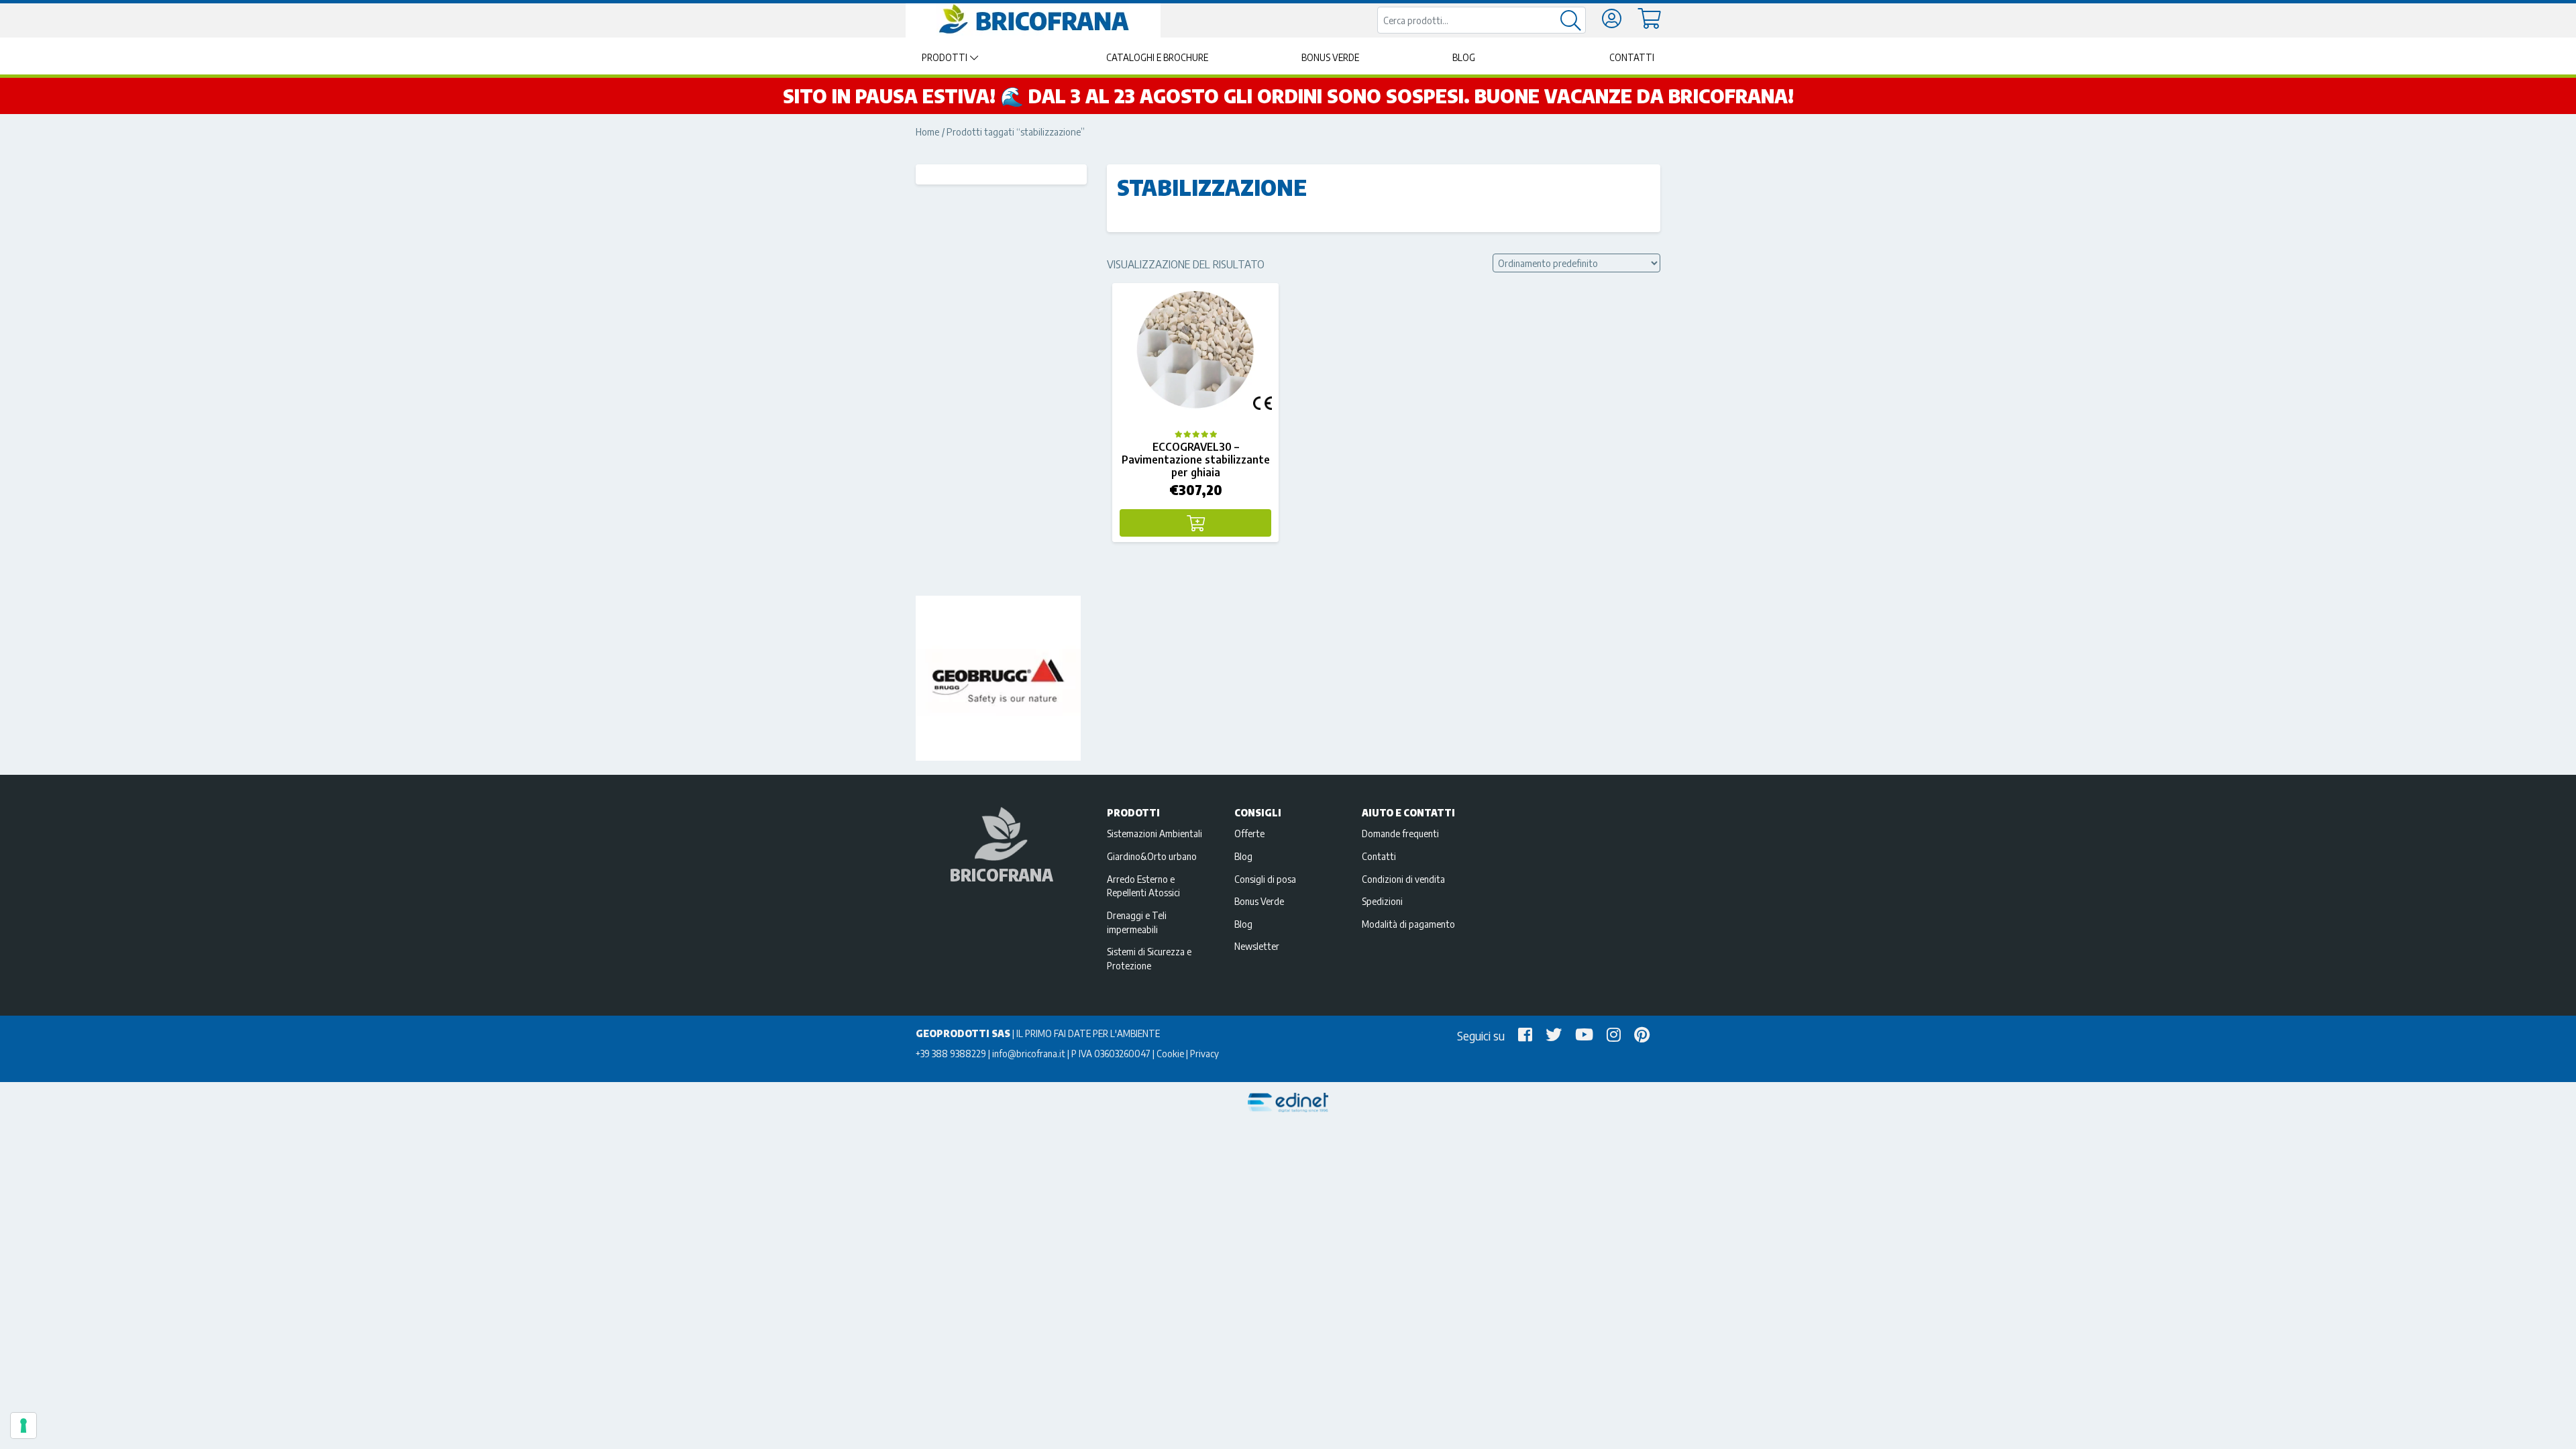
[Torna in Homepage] (1033, 19)
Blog (1464, 57)
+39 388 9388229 (951, 1053)
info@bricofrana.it (1029, 1053)
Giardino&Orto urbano (1152, 856)
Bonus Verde (1330, 57)
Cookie (1170, 1053)
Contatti (1632, 57)
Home (928, 131)
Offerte (1249, 833)
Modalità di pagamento (1408, 924)
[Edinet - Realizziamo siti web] (1288, 1103)
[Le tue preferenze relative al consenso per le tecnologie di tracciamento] (23, 1426)
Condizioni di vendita (1403, 879)
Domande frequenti (1400, 833)
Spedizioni (1382, 901)
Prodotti (945, 57)
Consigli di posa (1265, 879)
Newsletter (1257, 946)
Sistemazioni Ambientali (1155, 833)
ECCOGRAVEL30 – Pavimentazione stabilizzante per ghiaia (1196, 460)
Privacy (1204, 1053)
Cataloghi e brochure (1157, 57)
